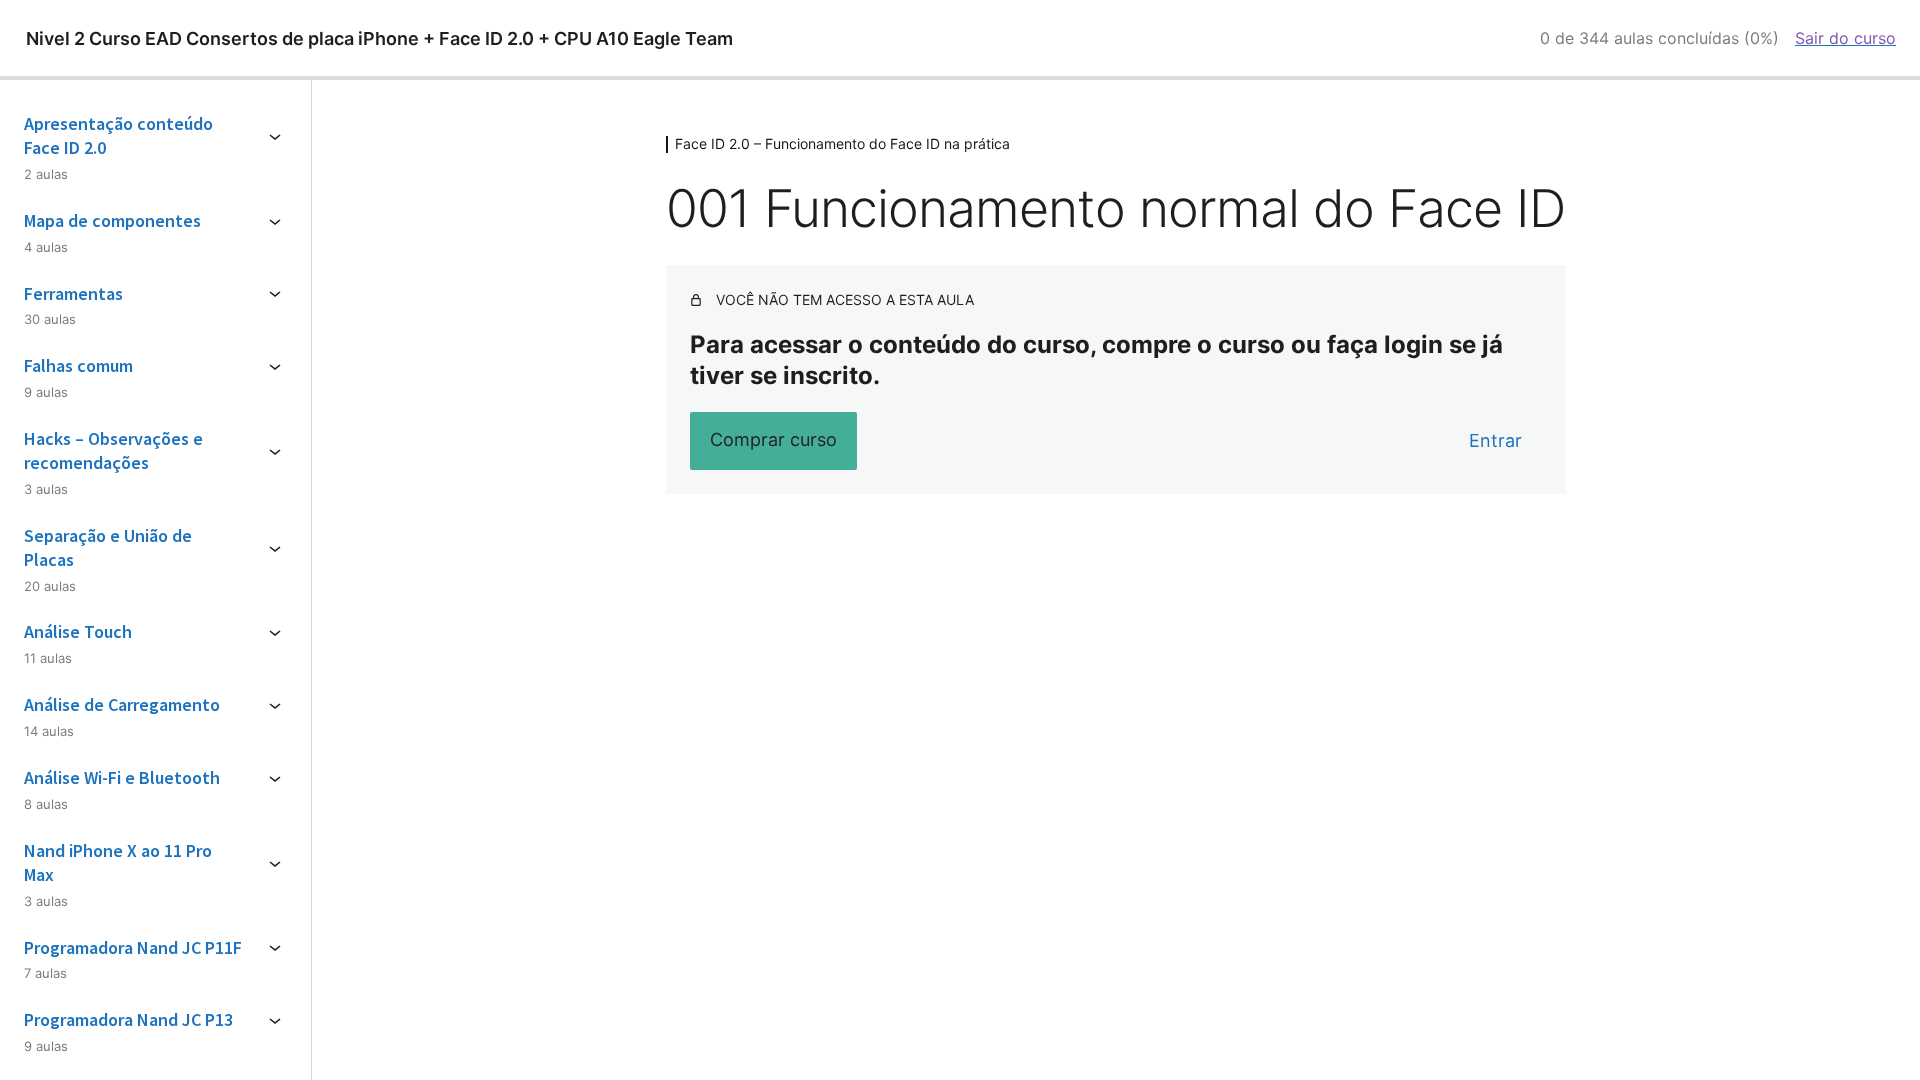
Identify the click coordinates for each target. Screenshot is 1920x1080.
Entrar (1495, 440)
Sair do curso (1845, 38)
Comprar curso (773, 439)
